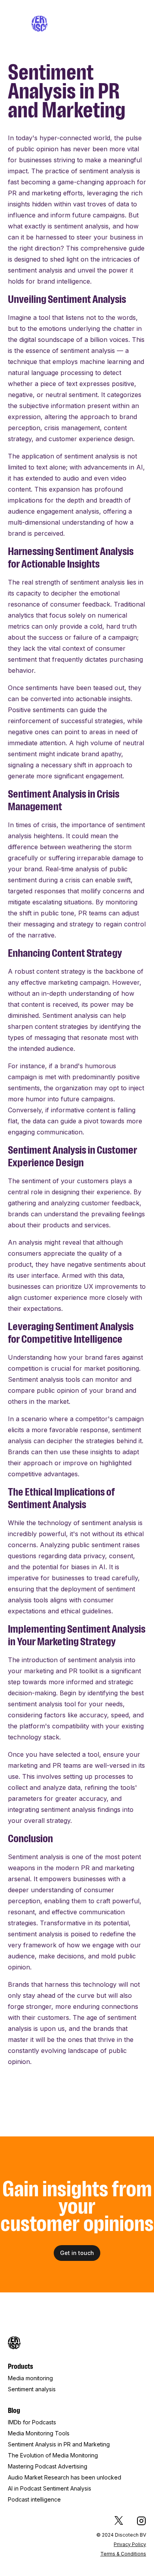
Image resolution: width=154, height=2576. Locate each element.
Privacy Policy (130, 2544)
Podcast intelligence (34, 2499)
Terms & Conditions (123, 2554)
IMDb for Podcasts (32, 2422)
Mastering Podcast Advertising (48, 2466)
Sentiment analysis (32, 2389)
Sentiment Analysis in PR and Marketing (59, 2444)
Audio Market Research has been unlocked (65, 2477)
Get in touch (77, 2253)
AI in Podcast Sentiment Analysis (50, 2488)
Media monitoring (30, 2378)
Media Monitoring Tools (39, 2433)
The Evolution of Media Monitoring (53, 2455)
